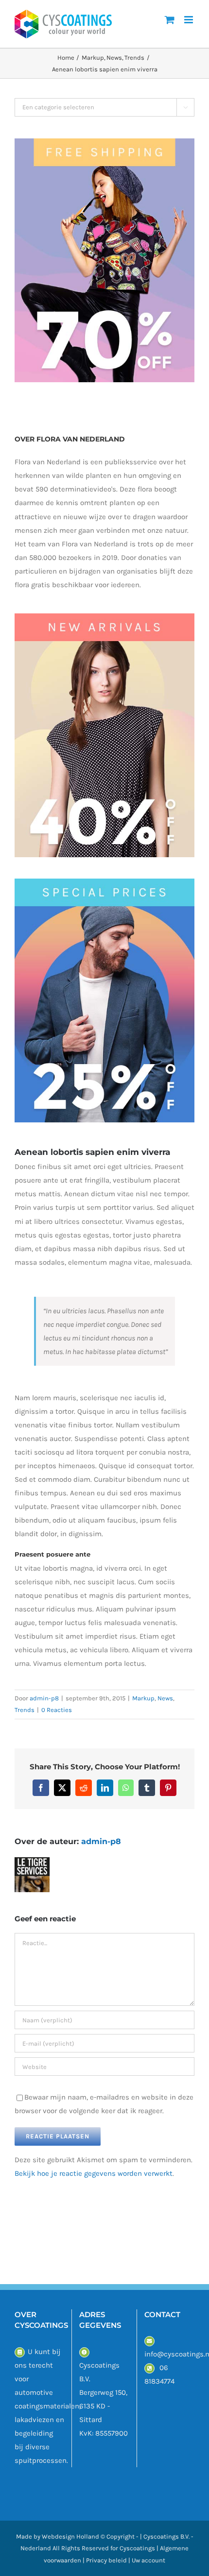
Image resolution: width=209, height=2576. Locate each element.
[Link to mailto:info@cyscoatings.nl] (149, 2341)
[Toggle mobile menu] (189, 20)
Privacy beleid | (109, 2560)
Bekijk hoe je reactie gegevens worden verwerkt (94, 2173)
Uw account (148, 2560)
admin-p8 (44, 1698)
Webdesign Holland (70, 2536)
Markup (143, 1698)
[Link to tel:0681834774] (149, 2368)
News (165, 1698)
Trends (25, 1710)
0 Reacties (57, 1710)
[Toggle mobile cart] (170, 20)
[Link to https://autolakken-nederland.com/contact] (20, 2352)
